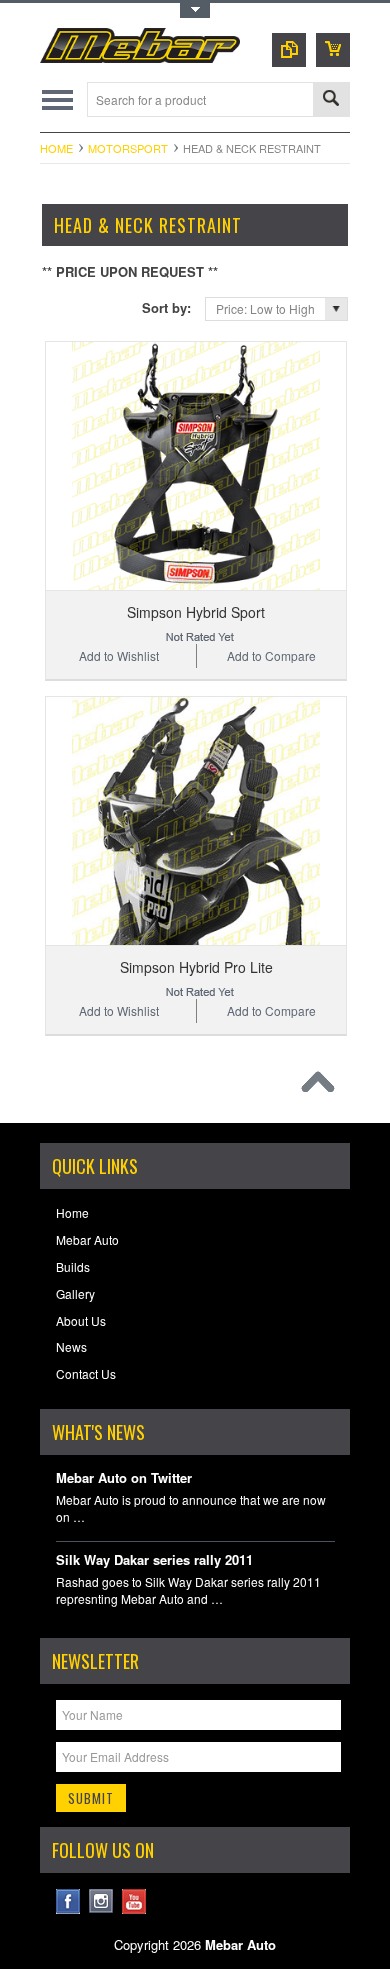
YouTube (134, 1901)
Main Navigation (57, 99)
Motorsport (128, 148)
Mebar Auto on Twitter (124, 1478)
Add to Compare (271, 655)
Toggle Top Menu (195, 10)
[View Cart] (333, 50)
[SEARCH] (331, 100)
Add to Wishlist (119, 655)
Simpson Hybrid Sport (196, 612)
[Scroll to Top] (323, 1087)
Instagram (101, 1901)
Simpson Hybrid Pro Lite (196, 967)
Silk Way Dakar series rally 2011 (154, 1560)
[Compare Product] (289, 50)
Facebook (68, 1901)
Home (56, 148)
